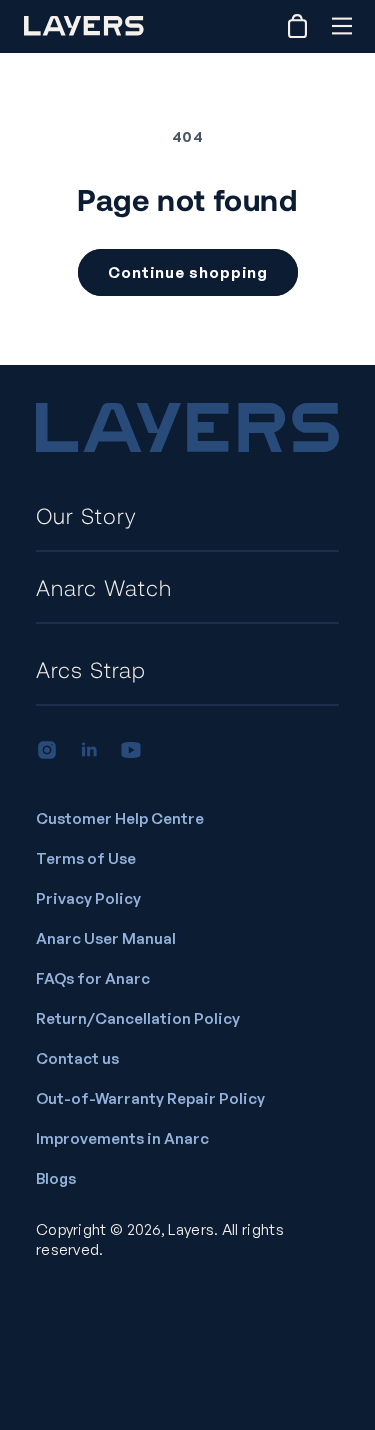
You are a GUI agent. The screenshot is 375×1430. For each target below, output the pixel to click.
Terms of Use (86, 858)
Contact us (77, 1058)
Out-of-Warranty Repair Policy (150, 1098)
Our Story (86, 515)
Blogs (56, 1178)
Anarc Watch (104, 587)
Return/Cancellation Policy (138, 1018)
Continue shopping (188, 272)
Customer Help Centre (120, 818)
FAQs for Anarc (93, 978)
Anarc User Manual (106, 938)
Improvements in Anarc (122, 1138)
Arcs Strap (91, 669)
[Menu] (341, 26)
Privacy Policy (88, 898)
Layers (191, 1229)
